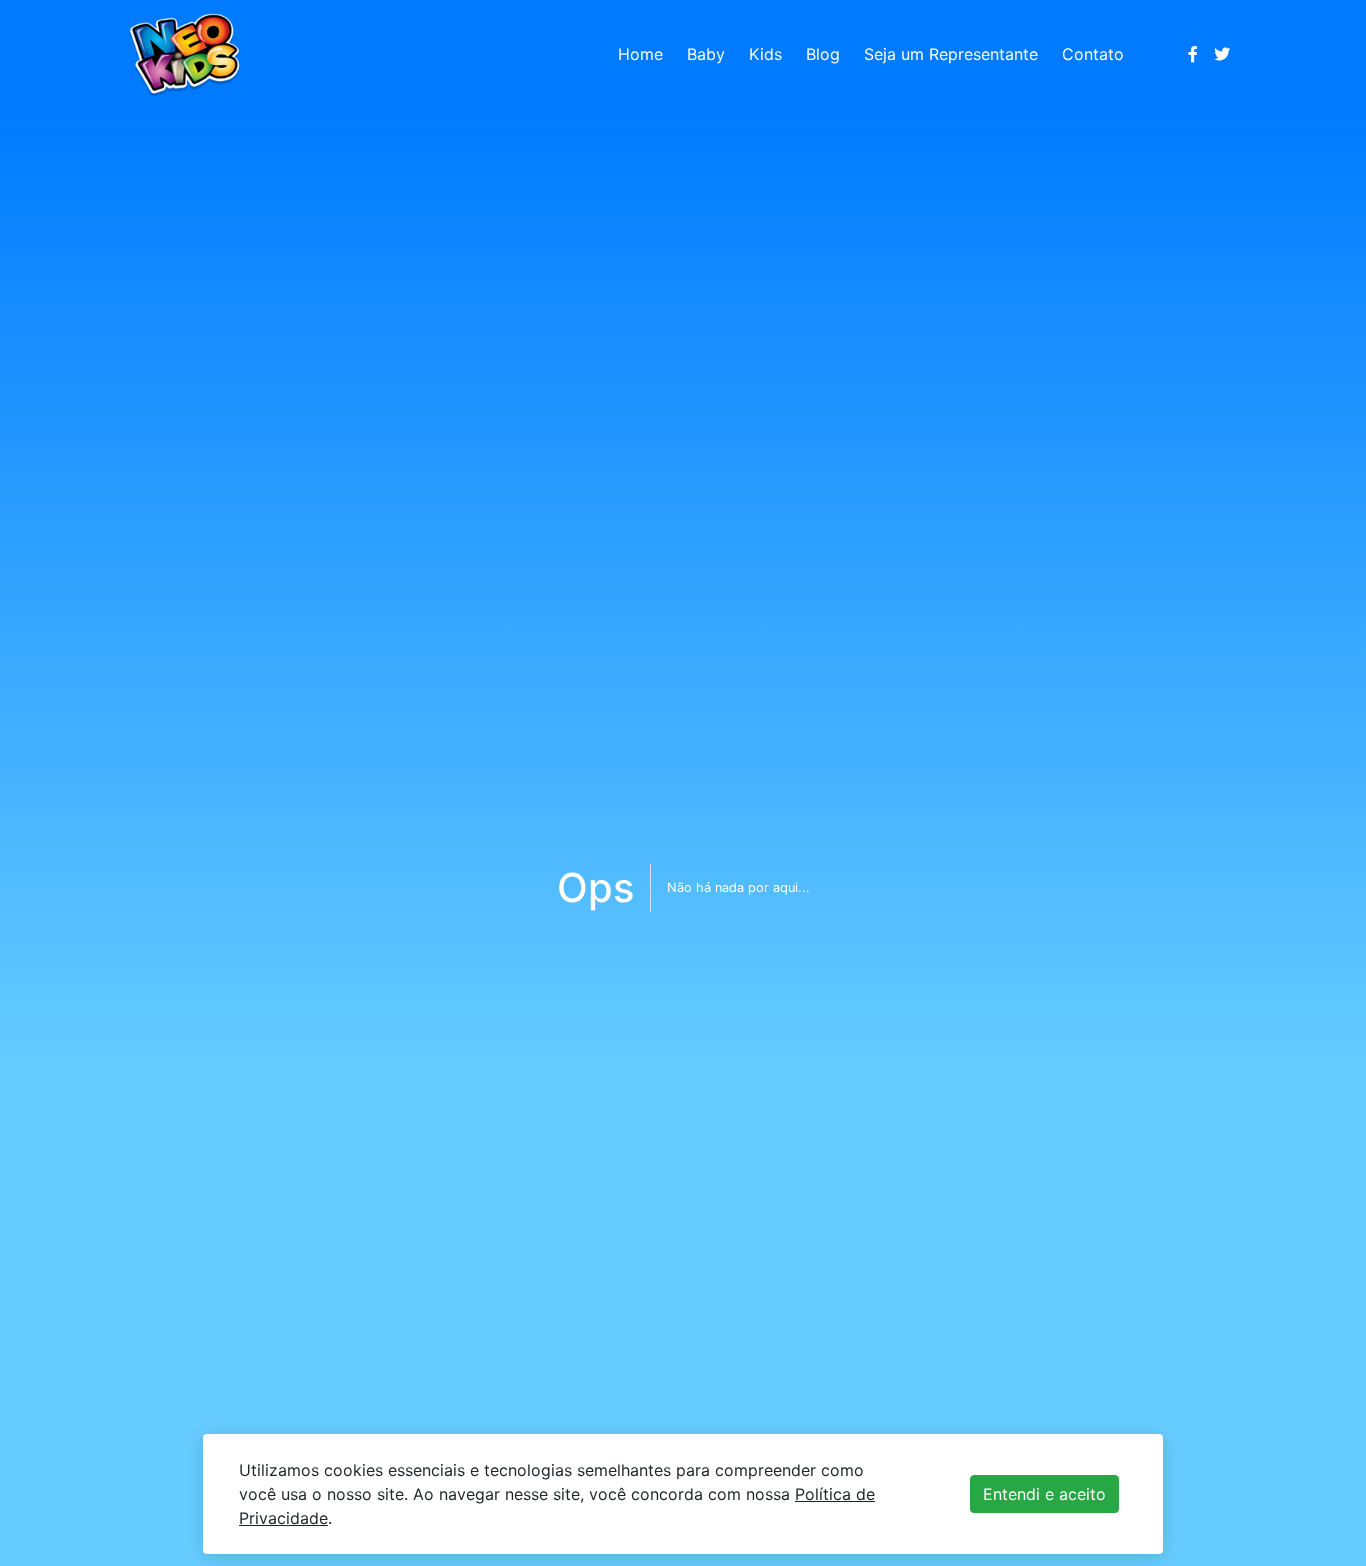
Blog (823, 54)
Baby (706, 54)
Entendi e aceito (1044, 1494)
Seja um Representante (951, 54)
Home (640, 54)
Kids (765, 54)
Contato (1093, 54)
